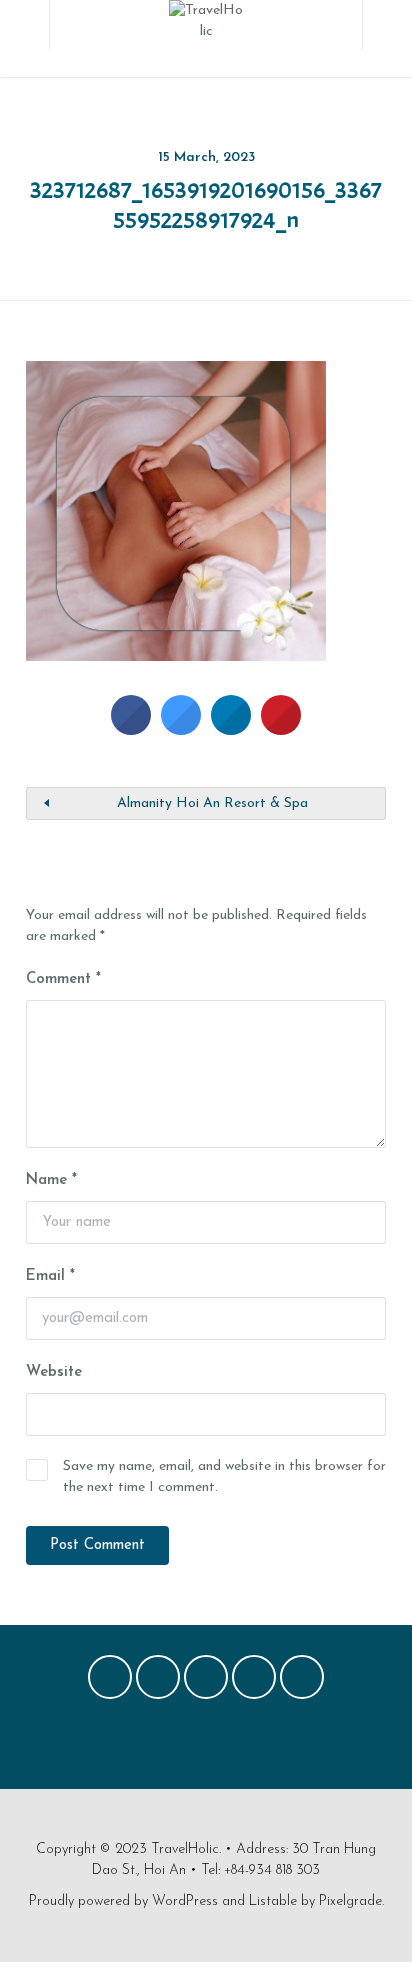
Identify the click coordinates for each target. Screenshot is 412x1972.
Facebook (110, 1682)
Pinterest (206, 1682)
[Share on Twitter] (181, 729)
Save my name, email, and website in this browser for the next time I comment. (224, 1477)
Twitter (158, 1682)
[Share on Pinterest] (281, 729)
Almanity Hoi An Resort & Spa (212, 803)
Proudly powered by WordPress (123, 1901)
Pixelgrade (350, 1901)
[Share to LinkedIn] (231, 729)
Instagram (254, 1682)
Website (54, 1372)
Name (51, 1180)
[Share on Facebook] (131, 729)
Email (50, 1276)
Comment (63, 979)
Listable (273, 1901)
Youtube (302, 1682)
